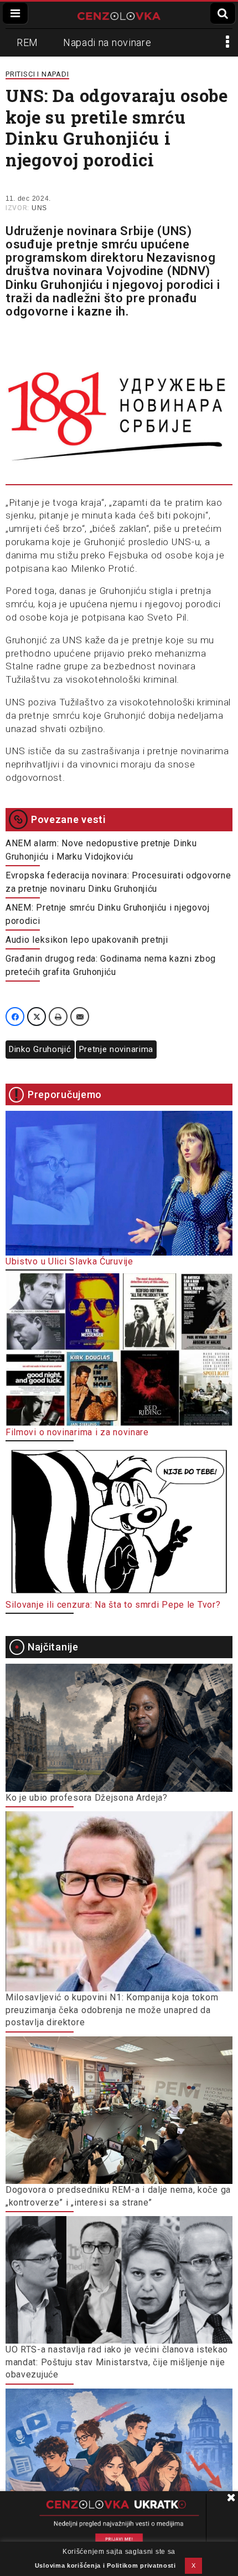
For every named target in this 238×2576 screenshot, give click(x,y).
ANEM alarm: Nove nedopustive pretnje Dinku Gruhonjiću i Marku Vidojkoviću (101, 850)
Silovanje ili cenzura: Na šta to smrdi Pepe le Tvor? (113, 1605)
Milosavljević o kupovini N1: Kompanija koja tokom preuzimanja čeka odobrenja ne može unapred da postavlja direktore (112, 2010)
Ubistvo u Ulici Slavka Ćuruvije (69, 1261)
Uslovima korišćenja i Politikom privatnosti (105, 2565)
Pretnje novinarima (117, 1049)
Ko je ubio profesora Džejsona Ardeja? (87, 1798)
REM (27, 42)
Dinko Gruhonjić (40, 1049)
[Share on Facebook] (15, 1017)
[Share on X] (37, 1017)
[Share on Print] (58, 1017)
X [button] (194, 2565)
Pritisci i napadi (37, 74)
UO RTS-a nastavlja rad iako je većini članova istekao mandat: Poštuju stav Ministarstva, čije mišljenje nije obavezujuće (117, 2362)
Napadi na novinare (107, 42)
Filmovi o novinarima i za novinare (77, 1432)
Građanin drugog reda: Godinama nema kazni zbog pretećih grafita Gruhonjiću (111, 965)
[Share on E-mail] (80, 1017)
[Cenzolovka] (119, 15)
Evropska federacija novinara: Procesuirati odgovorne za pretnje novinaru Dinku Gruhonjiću (118, 882)
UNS (39, 208)
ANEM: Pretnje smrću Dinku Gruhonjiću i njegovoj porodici (108, 914)
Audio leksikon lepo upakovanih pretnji (87, 940)
